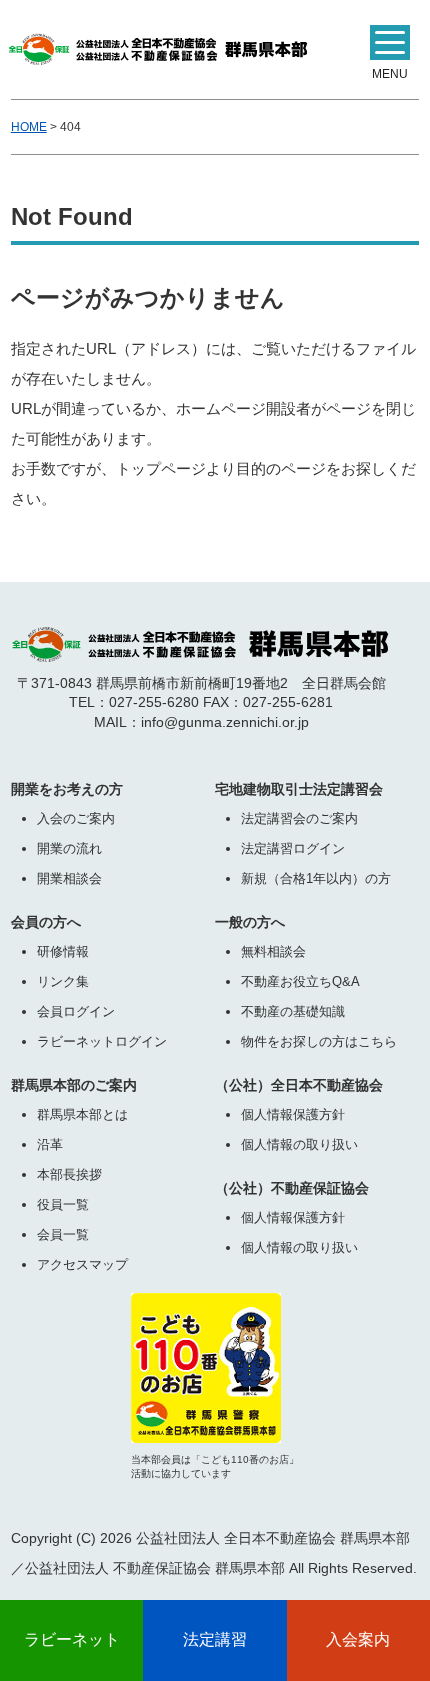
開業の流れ (69, 848)
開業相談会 (69, 878)
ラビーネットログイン (102, 1041)
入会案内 (358, 1639)
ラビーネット (72, 1639)
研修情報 (63, 951)
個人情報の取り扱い (299, 1144)
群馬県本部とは (82, 1114)
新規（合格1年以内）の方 (316, 878)
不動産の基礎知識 (293, 1011)
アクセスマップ (82, 1264)
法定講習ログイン (293, 848)
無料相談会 (273, 951)
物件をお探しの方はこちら (319, 1041)
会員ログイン (76, 1011)
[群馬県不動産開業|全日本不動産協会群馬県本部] (158, 44)
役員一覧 (63, 1204)
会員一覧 (63, 1234)
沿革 (50, 1144)
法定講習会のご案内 (299, 818)
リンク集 (63, 981)
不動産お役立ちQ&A (300, 981)
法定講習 (215, 1639)
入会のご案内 (76, 818)
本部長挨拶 (69, 1174)
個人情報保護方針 (293, 1114)
